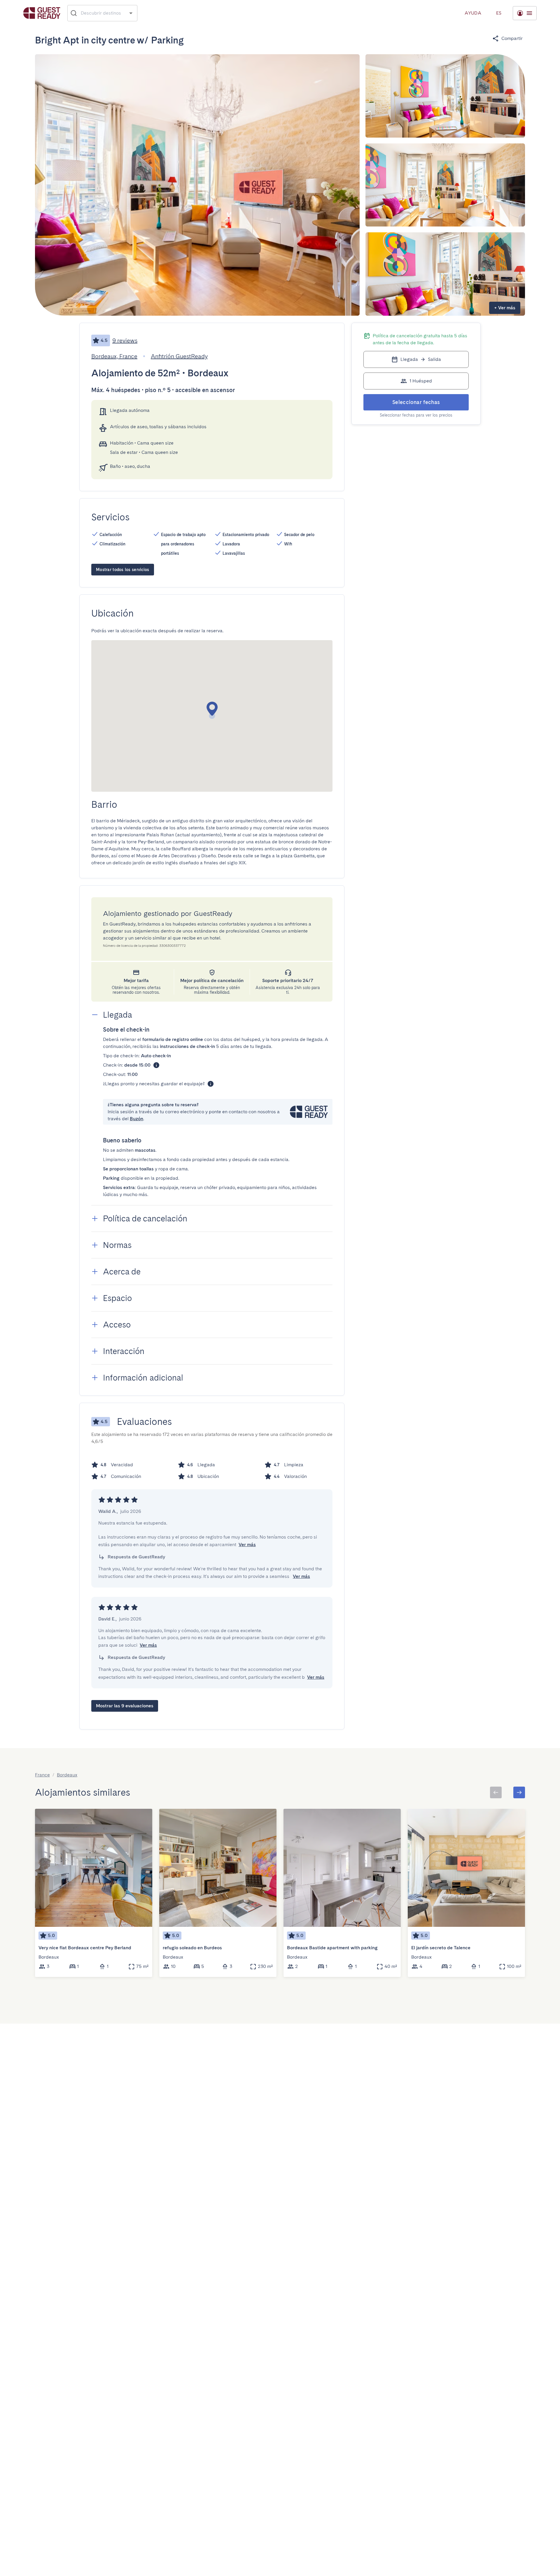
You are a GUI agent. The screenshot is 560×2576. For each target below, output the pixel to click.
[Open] (131, 13)
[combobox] (103, 13)
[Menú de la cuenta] (525, 13)
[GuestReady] (42, 13)
